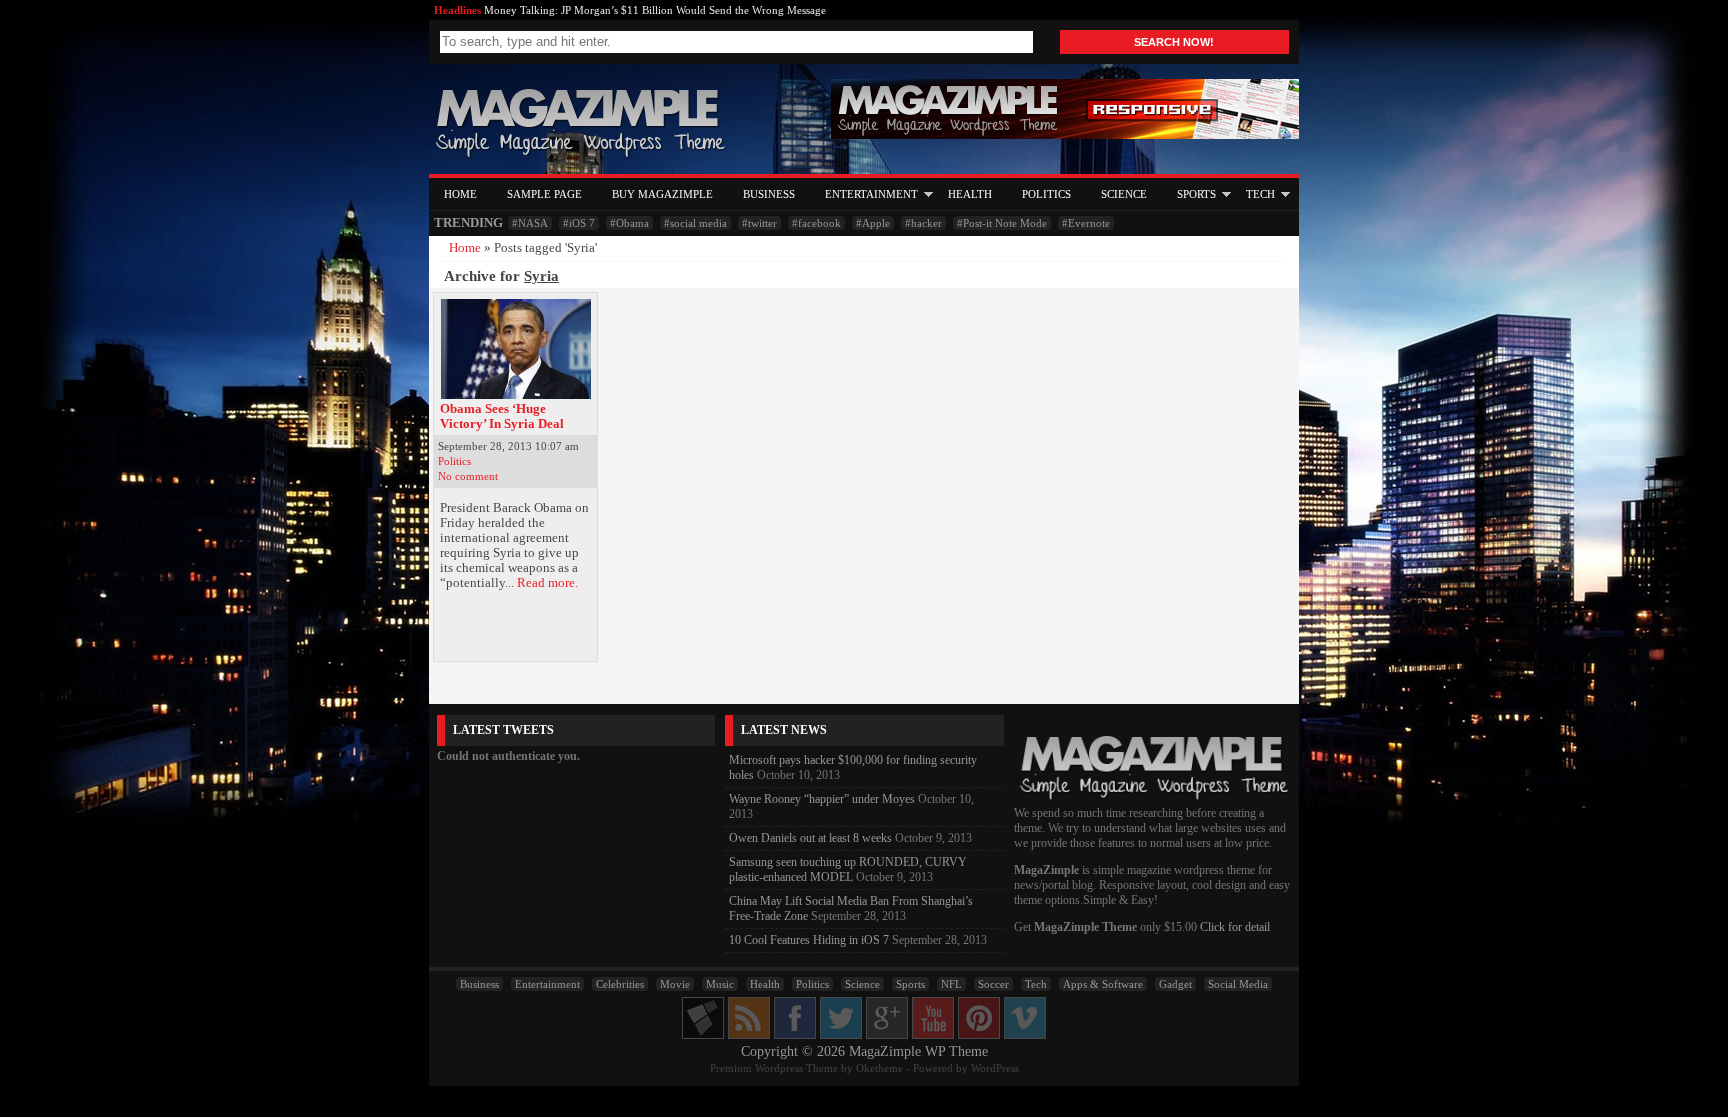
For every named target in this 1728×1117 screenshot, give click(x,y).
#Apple (873, 223)
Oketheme (879, 1068)
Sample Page (544, 194)
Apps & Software (1103, 984)
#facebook (816, 223)
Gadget (1175, 984)
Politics (1046, 194)
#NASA (530, 223)
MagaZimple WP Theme (918, 1051)
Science (1124, 194)
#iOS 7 (579, 223)
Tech (1260, 194)
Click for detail (1235, 927)
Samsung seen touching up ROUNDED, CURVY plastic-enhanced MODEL (848, 869)
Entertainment (871, 194)
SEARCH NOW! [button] (1174, 42)
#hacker (923, 223)
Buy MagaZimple (662, 194)
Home (460, 194)
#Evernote (1086, 223)
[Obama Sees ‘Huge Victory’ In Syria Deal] (515, 349)
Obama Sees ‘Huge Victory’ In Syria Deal (502, 416)
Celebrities (620, 984)
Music (720, 984)
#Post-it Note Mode (1002, 223)
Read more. (547, 583)
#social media (695, 223)
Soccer (993, 984)
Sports (1196, 194)
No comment (468, 476)
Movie (675, 984)
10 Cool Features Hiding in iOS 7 (809, 940)
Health (970, 194)
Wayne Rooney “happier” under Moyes (822, 799)
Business (769, 194)
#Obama (629, 223)
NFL (951, 984)
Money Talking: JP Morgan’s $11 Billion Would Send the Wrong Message (655, 10)
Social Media (1238, 984)
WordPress (995, 1068)
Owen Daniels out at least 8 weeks (810, 838)
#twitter (759, 223)
